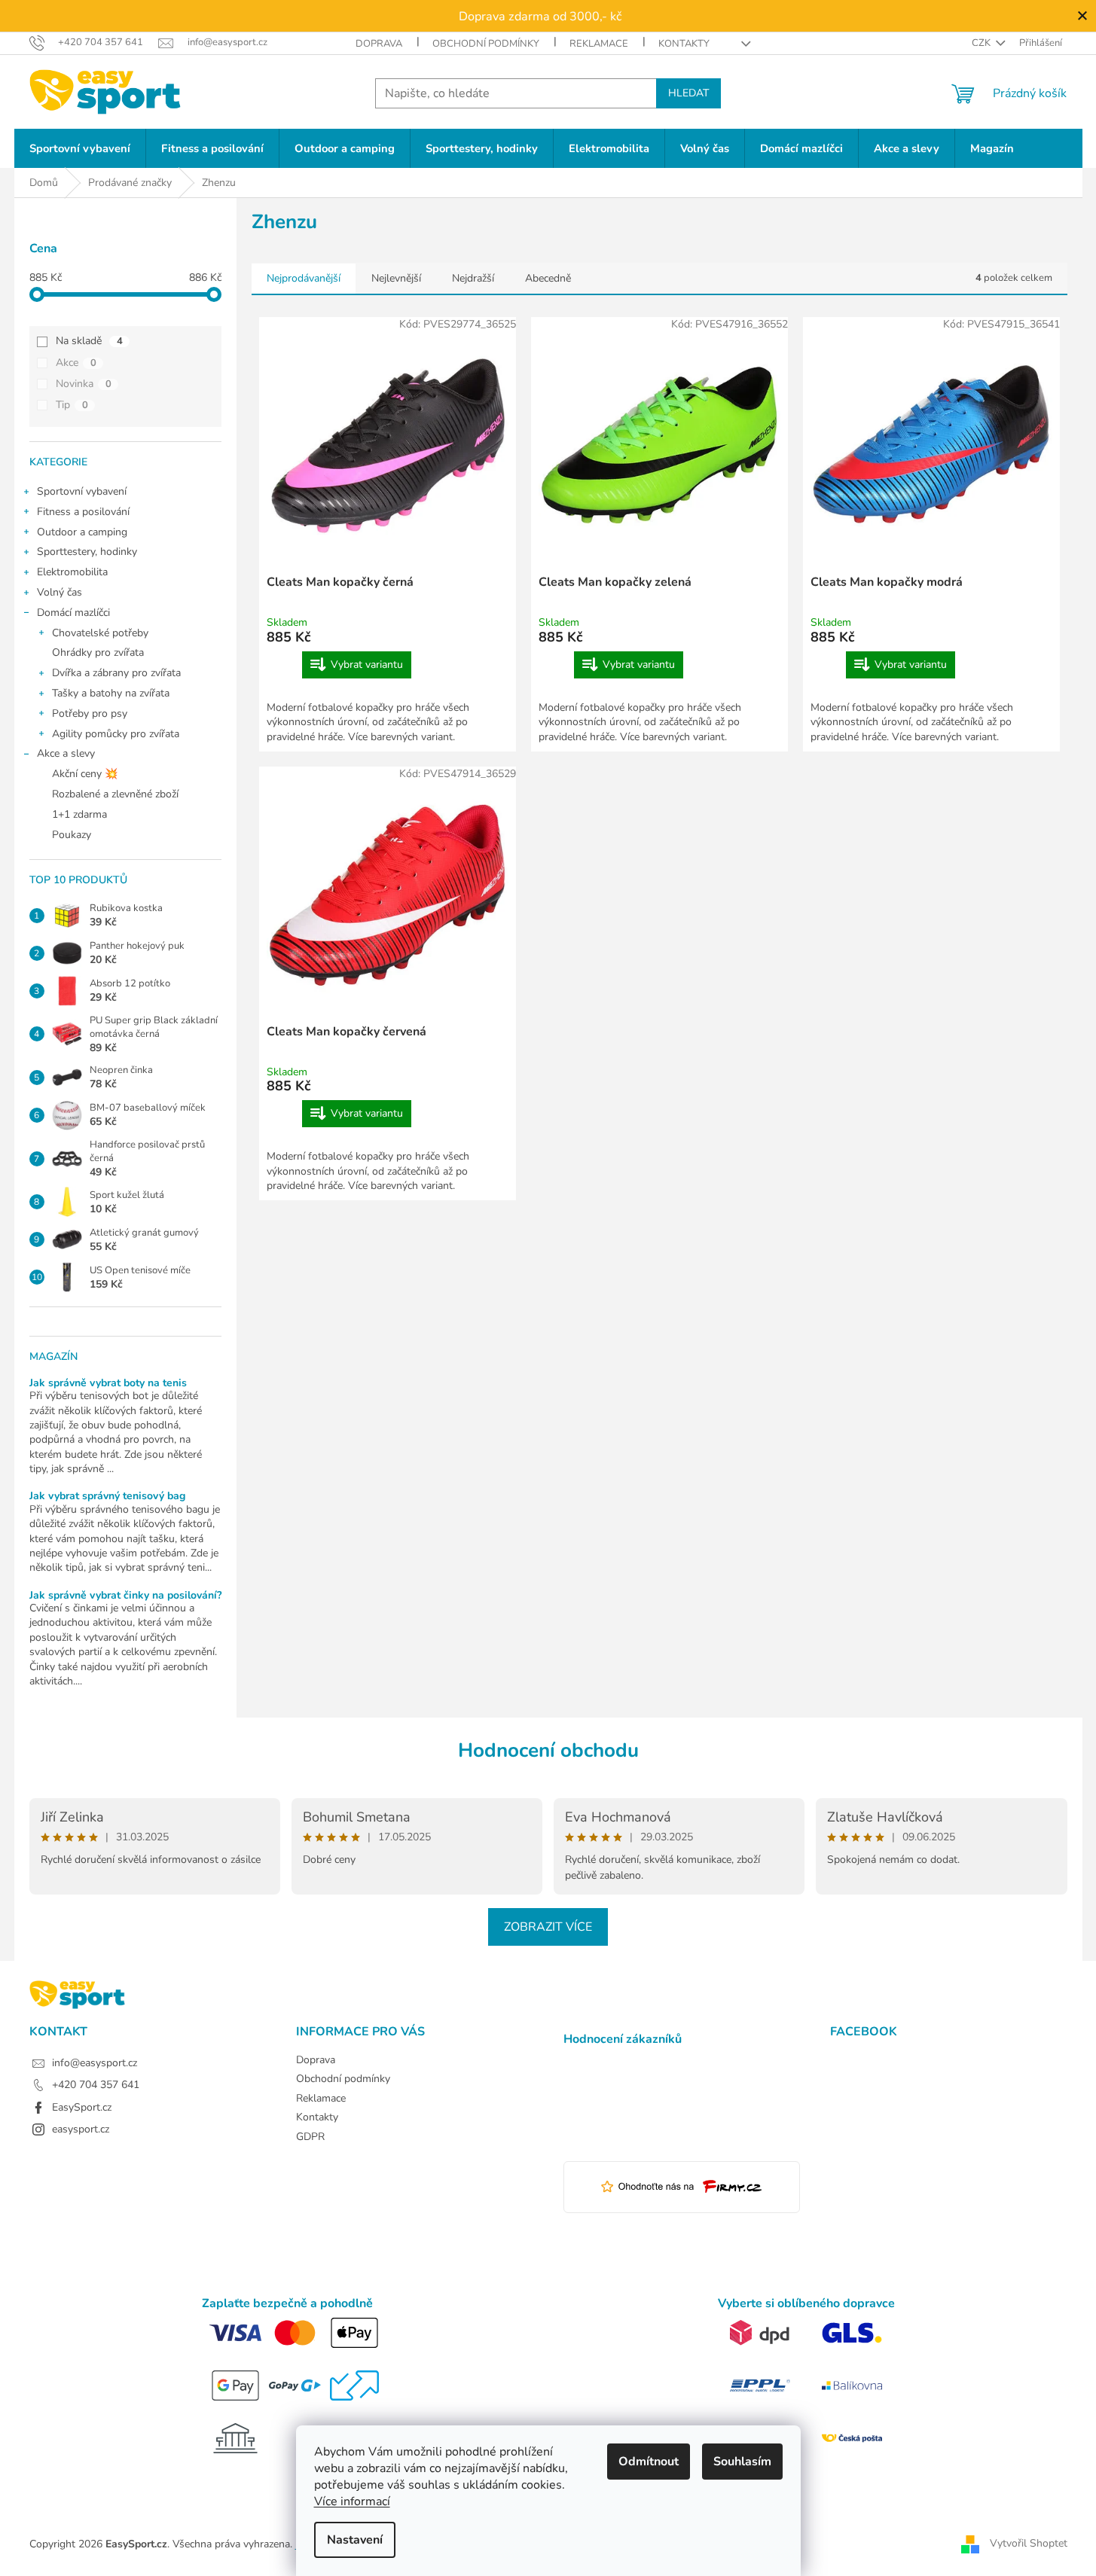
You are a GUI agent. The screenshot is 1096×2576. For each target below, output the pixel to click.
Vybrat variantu (367, 665)
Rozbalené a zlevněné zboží (115, 794)
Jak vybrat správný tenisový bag (107, 1496)
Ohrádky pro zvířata (98, 652)
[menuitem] (80, 149)
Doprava (379, 44)
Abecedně (548, 278)
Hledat (688, 93)
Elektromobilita (72, 572)
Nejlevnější (396, 278)
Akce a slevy (66, 753)
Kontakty (684, 44)
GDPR (310, 2137)
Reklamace (599, 44)
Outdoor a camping (82, 532)
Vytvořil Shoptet (1029, 2543)
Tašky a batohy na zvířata (111, 693)
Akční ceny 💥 (85, 774)
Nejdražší (473, 278)
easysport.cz (81, 2129)
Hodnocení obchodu (548, 1750)
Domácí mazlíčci (73, 613)
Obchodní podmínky (486, 44)
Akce (76, 363)
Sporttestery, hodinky (87, 552)
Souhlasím (742, 2462)
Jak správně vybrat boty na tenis (108, 1383)
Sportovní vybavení (82, 491)
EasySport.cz (82, 2107)
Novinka (84, 384)
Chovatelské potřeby (100, 633)
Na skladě (89, 341)
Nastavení (355, 2540)
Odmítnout (649, 2462)
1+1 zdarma (79, 814)
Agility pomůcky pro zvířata (116, 734)
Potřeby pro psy (90, 713)
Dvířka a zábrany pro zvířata (116, 673)
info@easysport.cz (95, 2063)
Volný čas (60, 592)
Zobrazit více (548, 1927)
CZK (982, 43)
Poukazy (72, 835)
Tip (72, 405)
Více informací (352, 2501)
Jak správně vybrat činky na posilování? (125, 1595)
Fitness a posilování (83, 512)
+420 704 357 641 (96, 2085)
